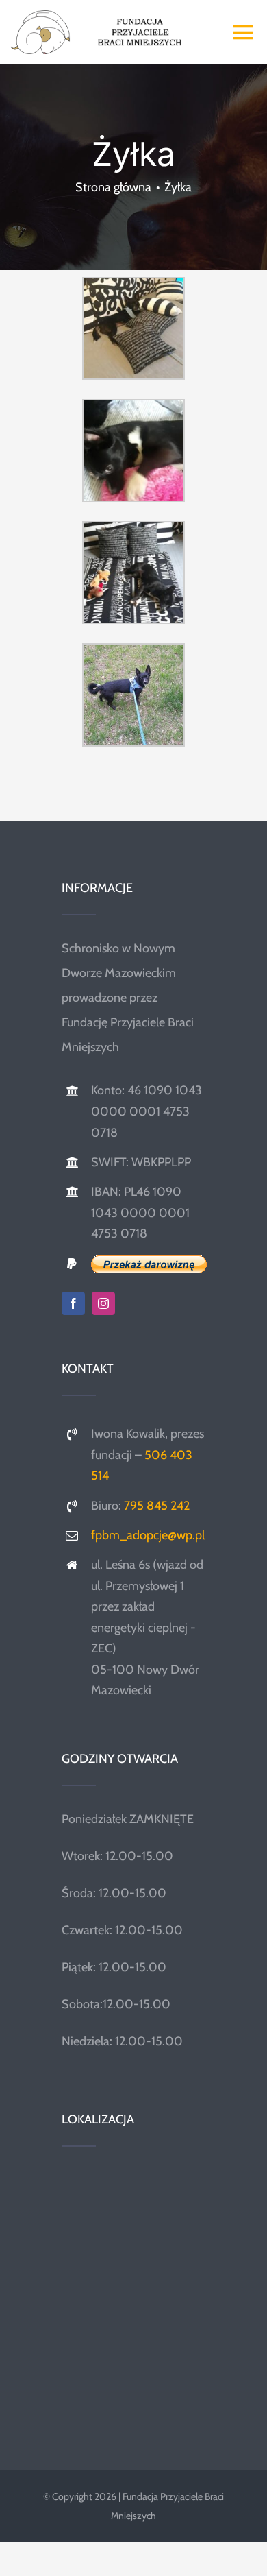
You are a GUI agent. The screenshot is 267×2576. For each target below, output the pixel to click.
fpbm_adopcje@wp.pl (148, 1535)
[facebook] (73, 1303)
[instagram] (103, 1303)
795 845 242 (157, 1506)
